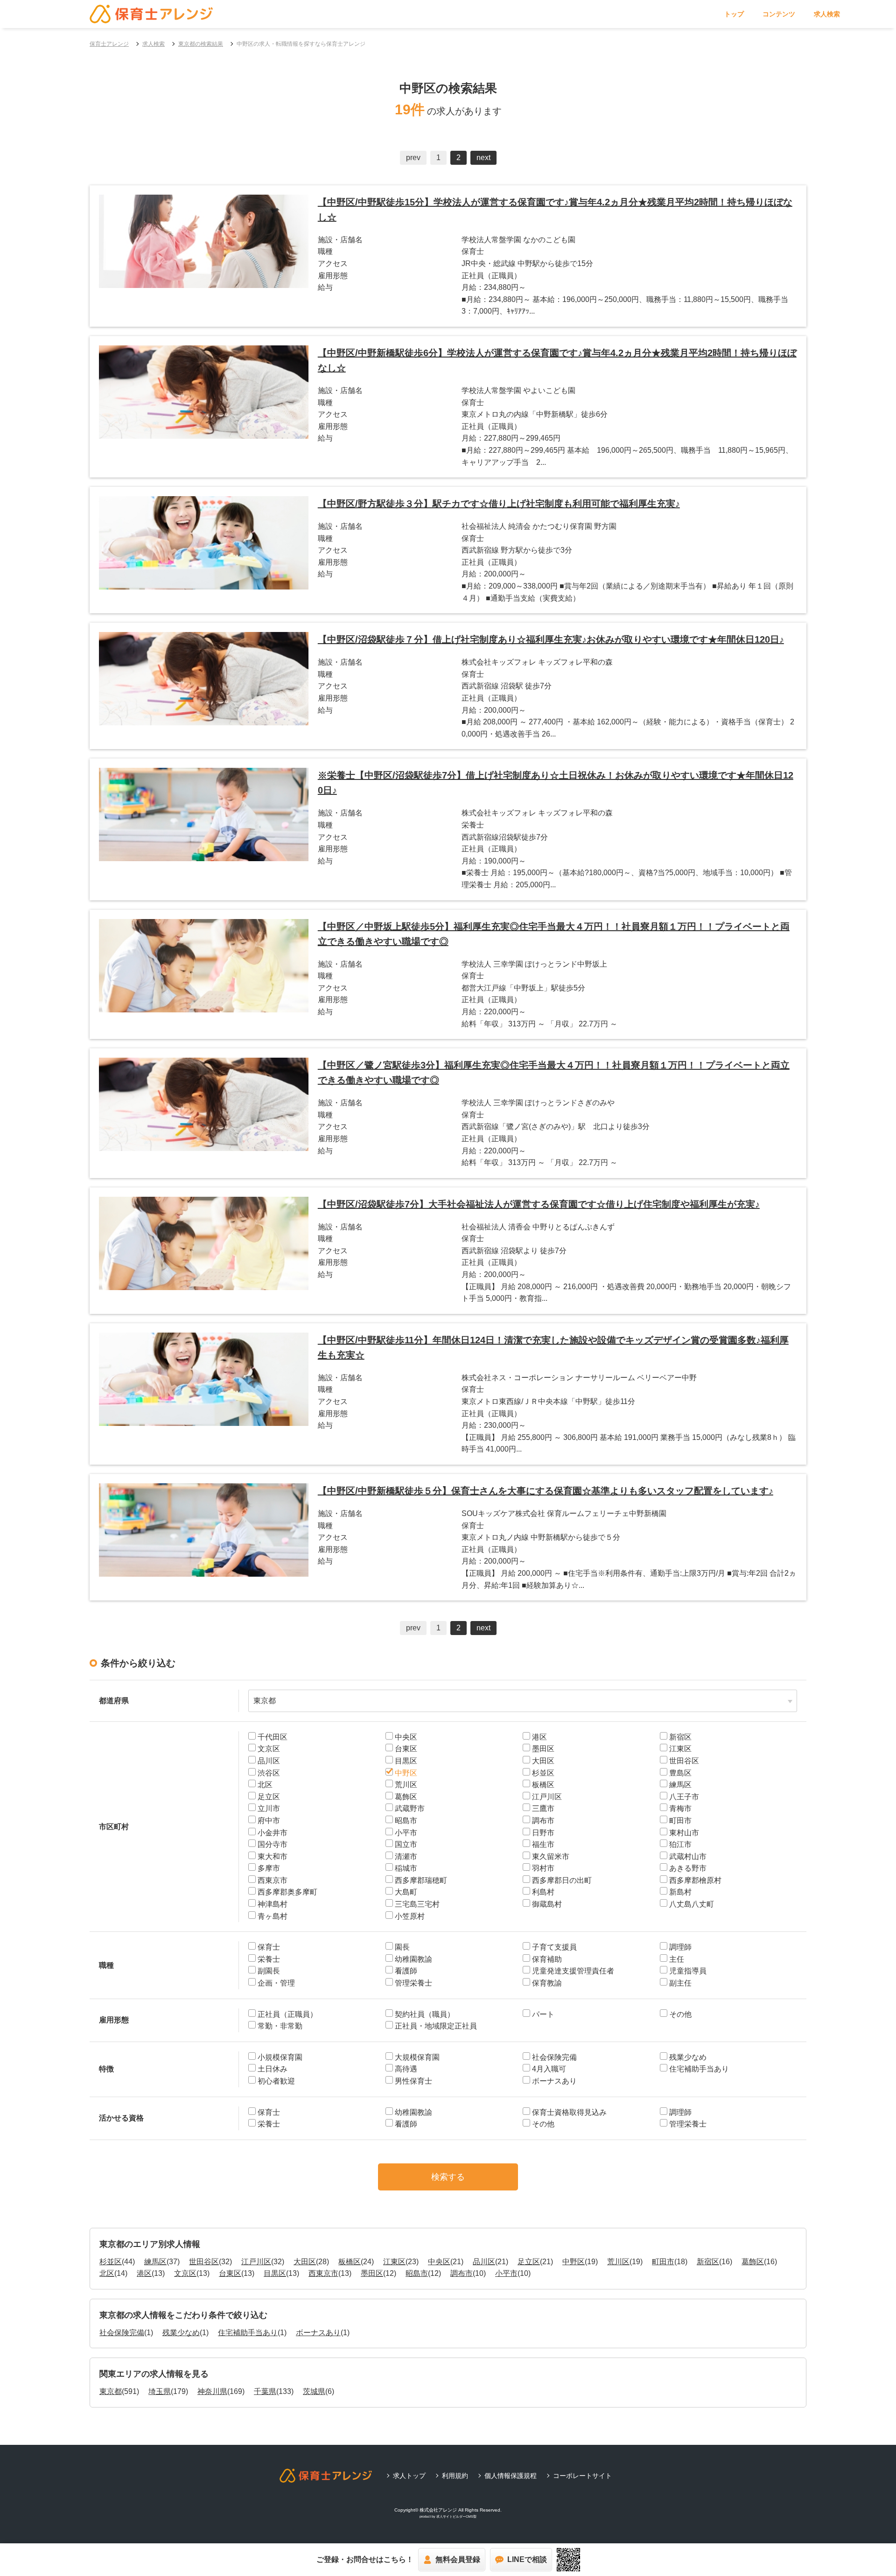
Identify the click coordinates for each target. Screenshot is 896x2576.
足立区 (529, 2262)
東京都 (111, 2391)
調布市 (462, 2273)
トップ (734, 14)
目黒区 (275, 2273)
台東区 (230, 2273)
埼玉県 (160, 2391)
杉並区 (111, 2262)
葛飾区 (753, 2262)
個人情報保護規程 (511, 2476)
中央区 (439, 2262)
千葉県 (265, 2391)
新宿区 (708, 2262)
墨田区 (372, 2273)
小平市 (506, 2273)
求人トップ (409, 2476)
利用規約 (455, 2476)
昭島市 (417, 2273)
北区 (107, 2273)
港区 (144, 2273)
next (483, 158)
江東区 (394, 2262)
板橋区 (350, 2262)
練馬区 (155, 2262)
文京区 (185, 2273)
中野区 (574, 2262)
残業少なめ (181, 2333)
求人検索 (827, 14)
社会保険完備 (122, 2333)
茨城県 (314, 2391)
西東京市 (323, 2273)
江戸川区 (256, 2262)
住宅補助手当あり (248, 2333)
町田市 (663, 2262)
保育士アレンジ (109, 44)
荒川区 (618, 2262)
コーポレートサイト (582, 2476)
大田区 (305, 2262)
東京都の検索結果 (201, 44)
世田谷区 (204, 2262)
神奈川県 (212, 2391)
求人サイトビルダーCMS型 (456, 2516)
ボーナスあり (318, 2333)
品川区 (484, 2262)
